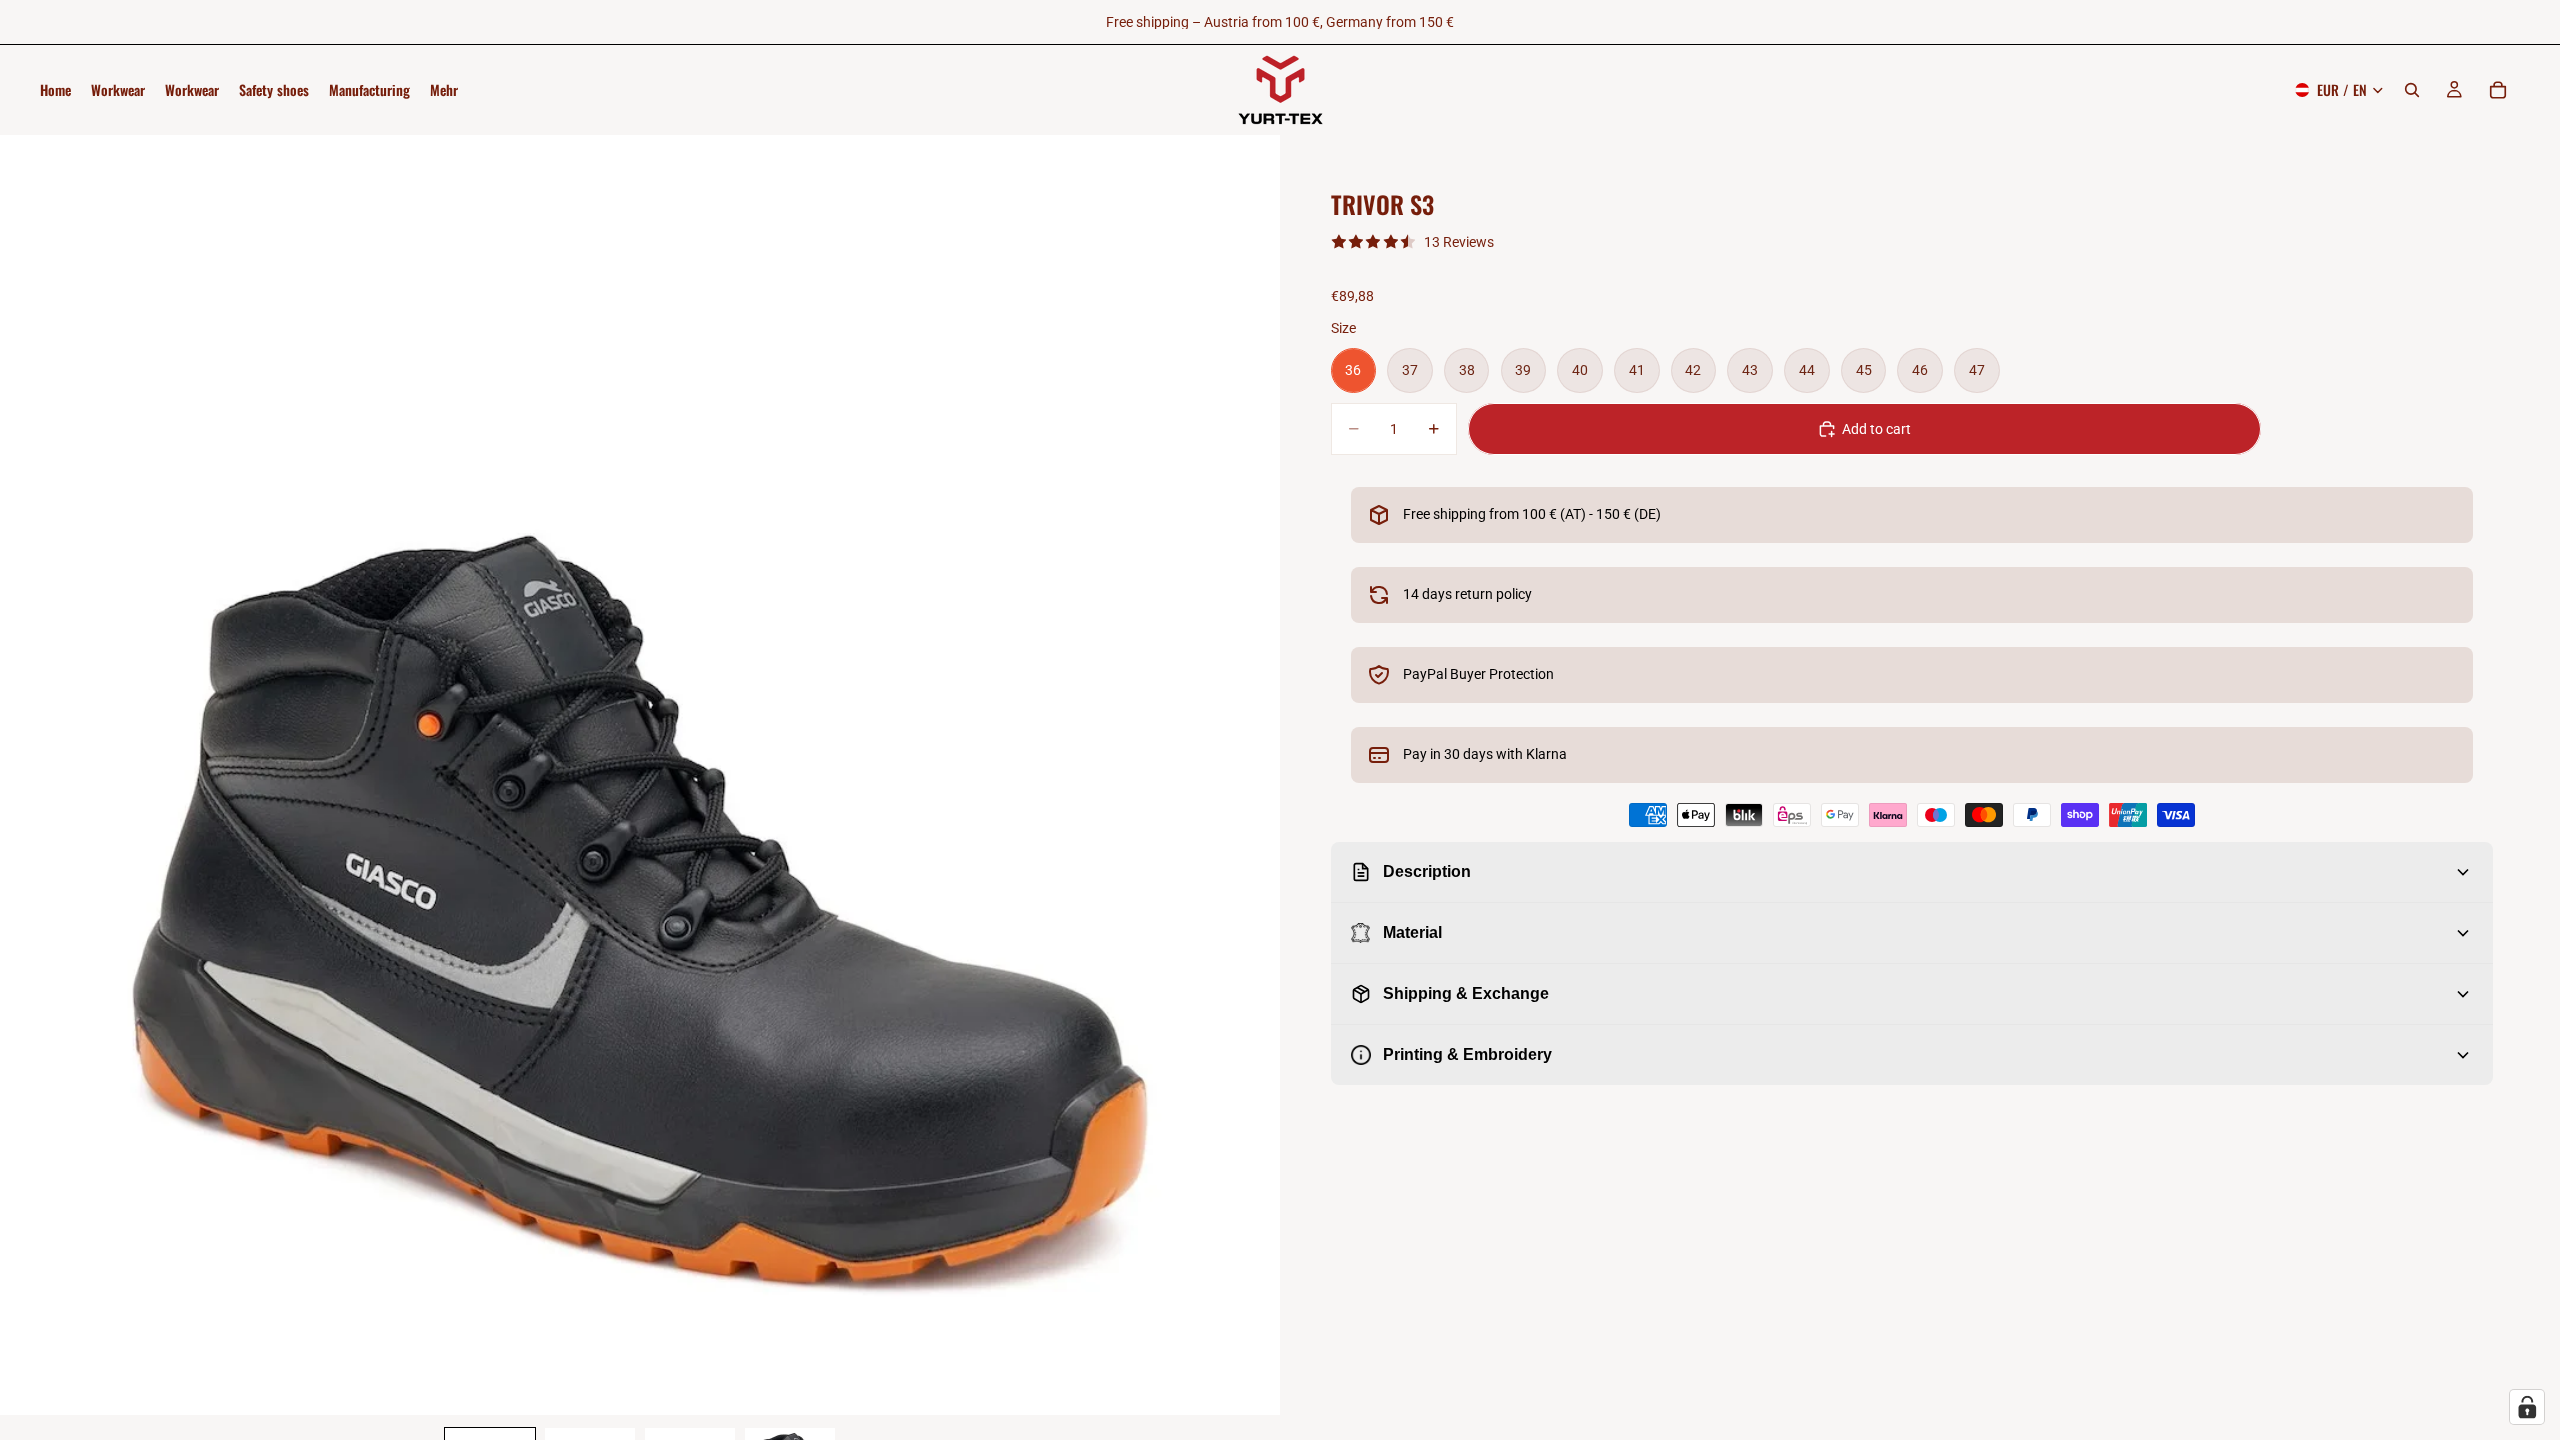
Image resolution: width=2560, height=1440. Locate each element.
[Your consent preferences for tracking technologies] (2527, 1407)
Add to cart (1876, 429)
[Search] (2412, 90)
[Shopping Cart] (2498, 90)
